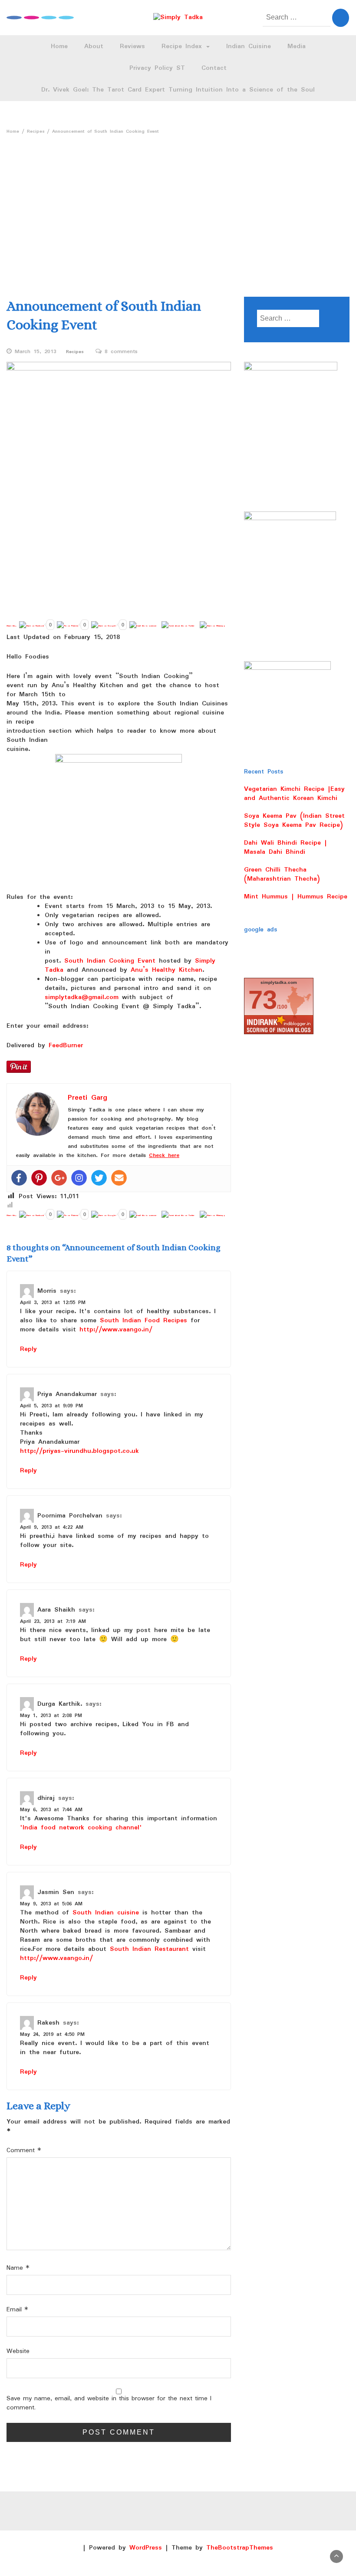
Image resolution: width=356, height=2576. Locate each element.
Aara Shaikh (56, 1610)
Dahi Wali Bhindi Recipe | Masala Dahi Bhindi (285, 847)
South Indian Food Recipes (143, 1321)
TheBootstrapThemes (240, 2548)
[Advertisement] (178, 203)
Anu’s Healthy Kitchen (166, 970)
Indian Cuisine (249, 46)
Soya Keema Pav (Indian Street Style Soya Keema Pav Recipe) (294, 821)
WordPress (146, 2548)
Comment (24, 2151)
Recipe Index (183, 46)
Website (18, 2352)
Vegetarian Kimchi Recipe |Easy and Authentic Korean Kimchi (294, 794)
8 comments (121, 352)
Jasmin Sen (56, 1892)
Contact (214, 68)
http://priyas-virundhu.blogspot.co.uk (79, 1451)
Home (59, 46)
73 (263, 1000)
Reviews (132, 46)
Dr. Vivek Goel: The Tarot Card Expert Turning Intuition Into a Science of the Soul (178, 90)
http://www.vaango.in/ (116, 1330)
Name (18, 2268)
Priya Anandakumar (67, 1394)
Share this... (12, 626)
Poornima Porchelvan (70, 1516)
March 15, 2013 (36, 352)
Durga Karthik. (60, 1704)
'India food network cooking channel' (81, 1828)
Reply (28, 1349)
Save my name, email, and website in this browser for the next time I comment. (109, 2403)
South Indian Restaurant (149, 1949)
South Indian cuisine (106, 1913)
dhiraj (46, 1798)
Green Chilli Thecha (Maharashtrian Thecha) (282, 874)
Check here (164, 1155)
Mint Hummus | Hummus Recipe (296, 897)
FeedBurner (66, 1045)
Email (17, 2310)
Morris (47, 1291)
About (94, 46)
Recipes (75, 352)
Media (297, 46)
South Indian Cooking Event (110, 961)
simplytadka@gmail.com (83, 997)
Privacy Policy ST (157, 68)
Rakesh (48, 2023)
